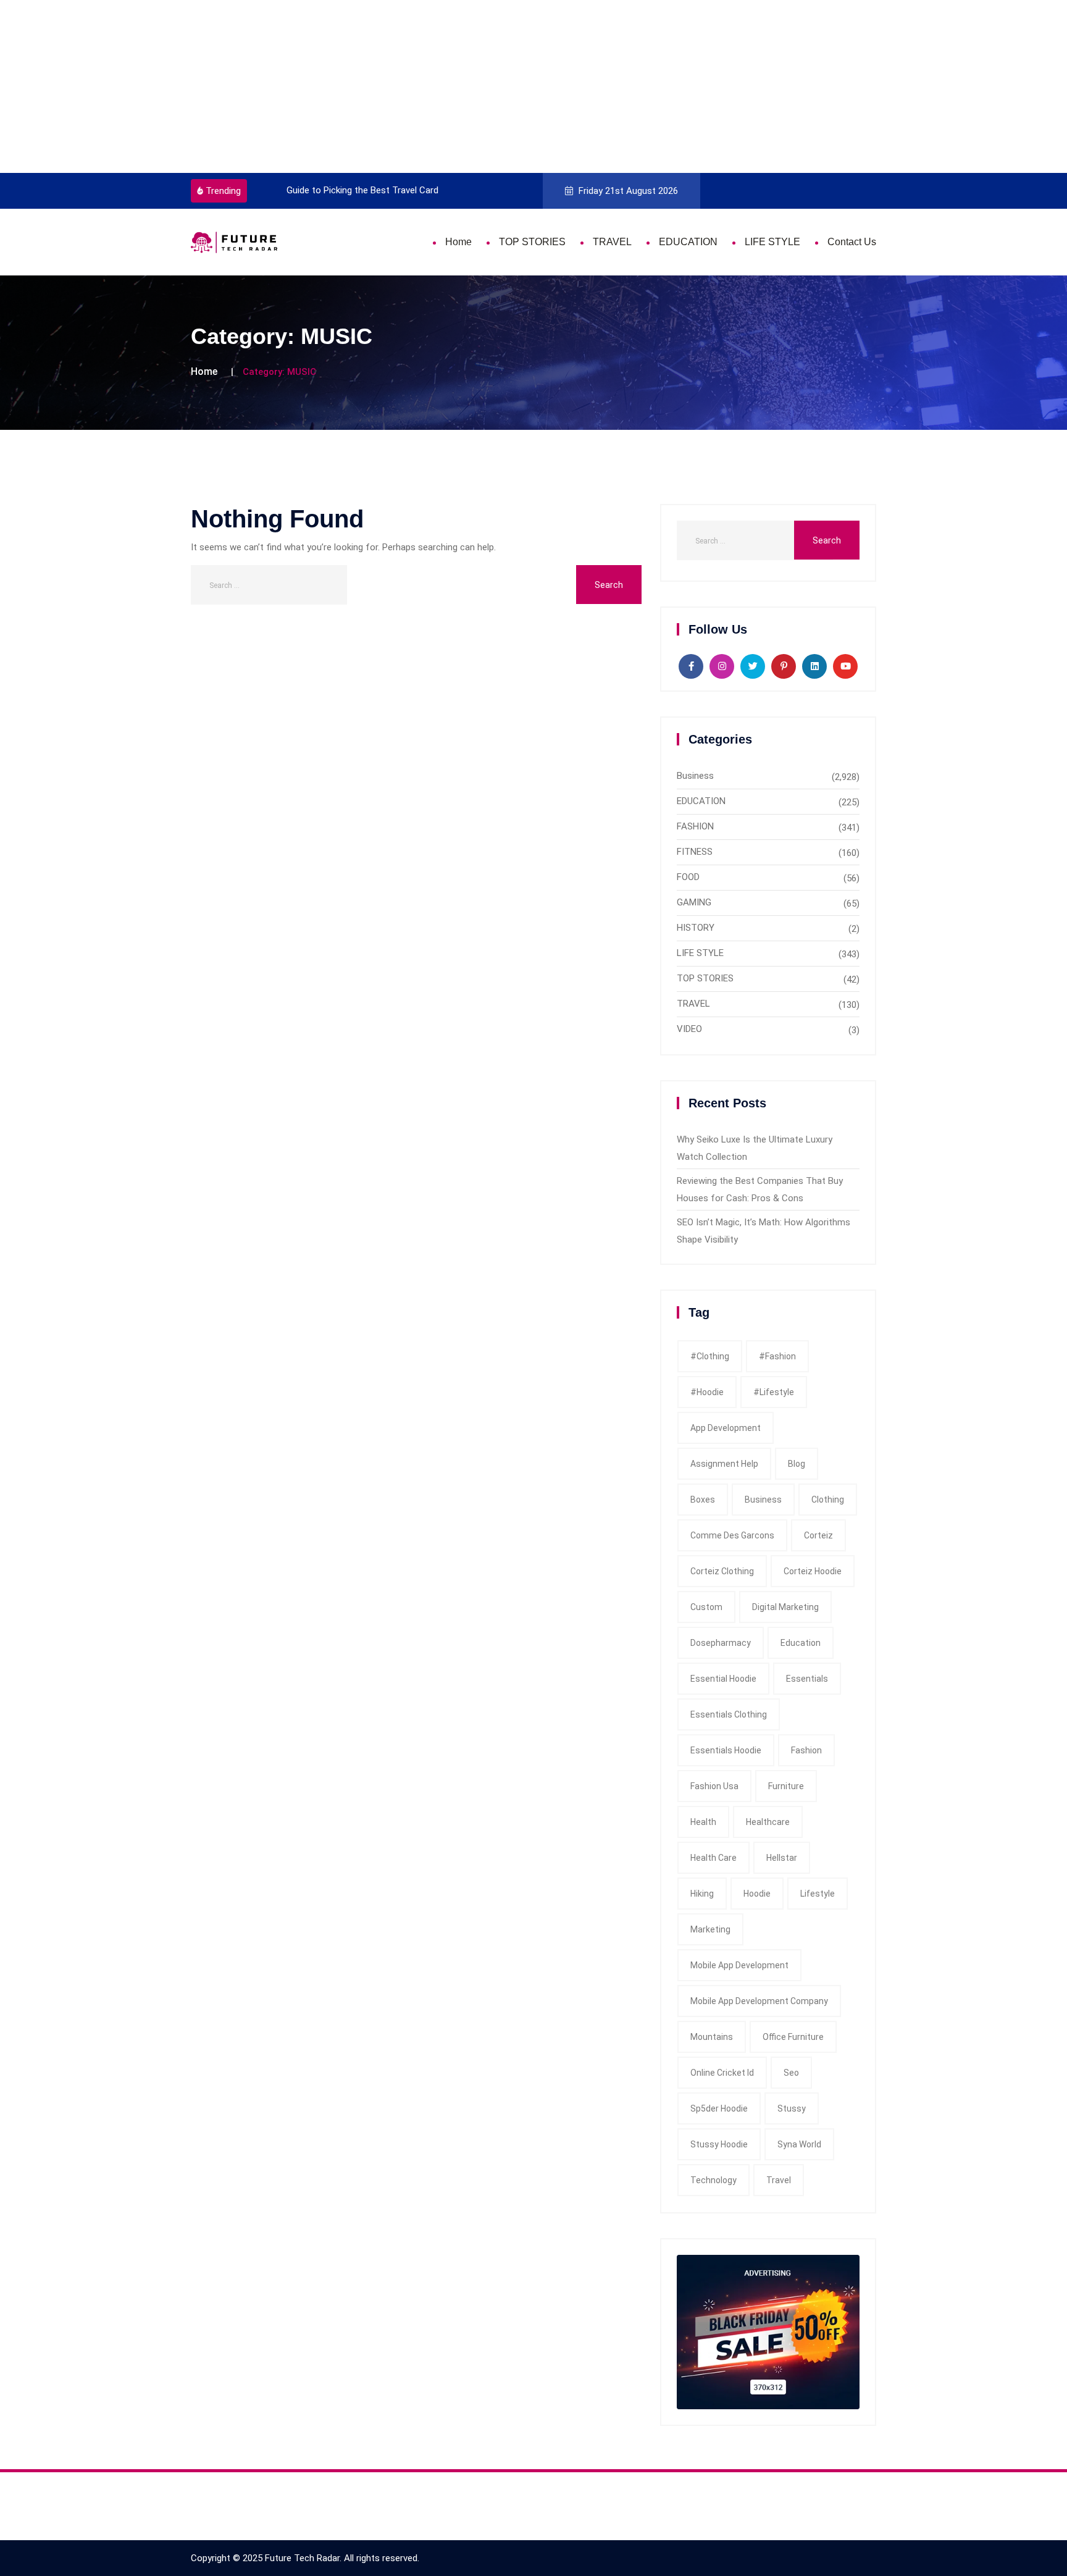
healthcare (768, 1822)
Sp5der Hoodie (719, 2108)
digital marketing (785, 1607)
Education (801, 1643)
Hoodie (757, 1894)
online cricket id (722, 2073)
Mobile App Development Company (759, 2001)
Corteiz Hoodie (813, 1571)
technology (713, 2180)
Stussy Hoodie (719, 2144)
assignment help (724, 1464)
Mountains (712, 2037)
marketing (710, 1929)
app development (726, 1428)
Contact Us (852, 242)
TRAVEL (612, 242)
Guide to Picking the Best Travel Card (337, 190)
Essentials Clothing (729, 1714)
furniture (786, 1786)
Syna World (799, 2144)
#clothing (710, 1356)
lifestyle (818, 1894)
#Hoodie (707, 1392)
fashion (806, 1750)
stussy (792, 2108)
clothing (828, 1500)
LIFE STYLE (772, 242)
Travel (779, 2180)
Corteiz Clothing (722, 1571)
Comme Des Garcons (732, 1535)
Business (695, 776)
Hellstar (782, 1858)
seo (791, 2073)
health (703, 1822)
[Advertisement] (370, 86)
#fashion (777, 1356)
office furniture (793, 2037)
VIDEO (689, 1029)
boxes (703, 1500)
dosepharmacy (721, 1643)
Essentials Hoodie (726, 1750)
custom (706, 1607)
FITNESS (695, 852)
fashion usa (714, 1786)
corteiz (818, 1535)
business (763, 1500)
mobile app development (739, 1965)
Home (458, 242)
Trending (223, 191)
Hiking (702, 1894)
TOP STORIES (532, 242)
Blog (797, 1464)
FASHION (695, 826)
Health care (713, 1858)
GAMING (694, 902)
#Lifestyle (774, 1392)
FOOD (688, 877)
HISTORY (696, 928)
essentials (807, 1679)
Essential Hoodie (723, 1679)
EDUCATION (688, 242)
